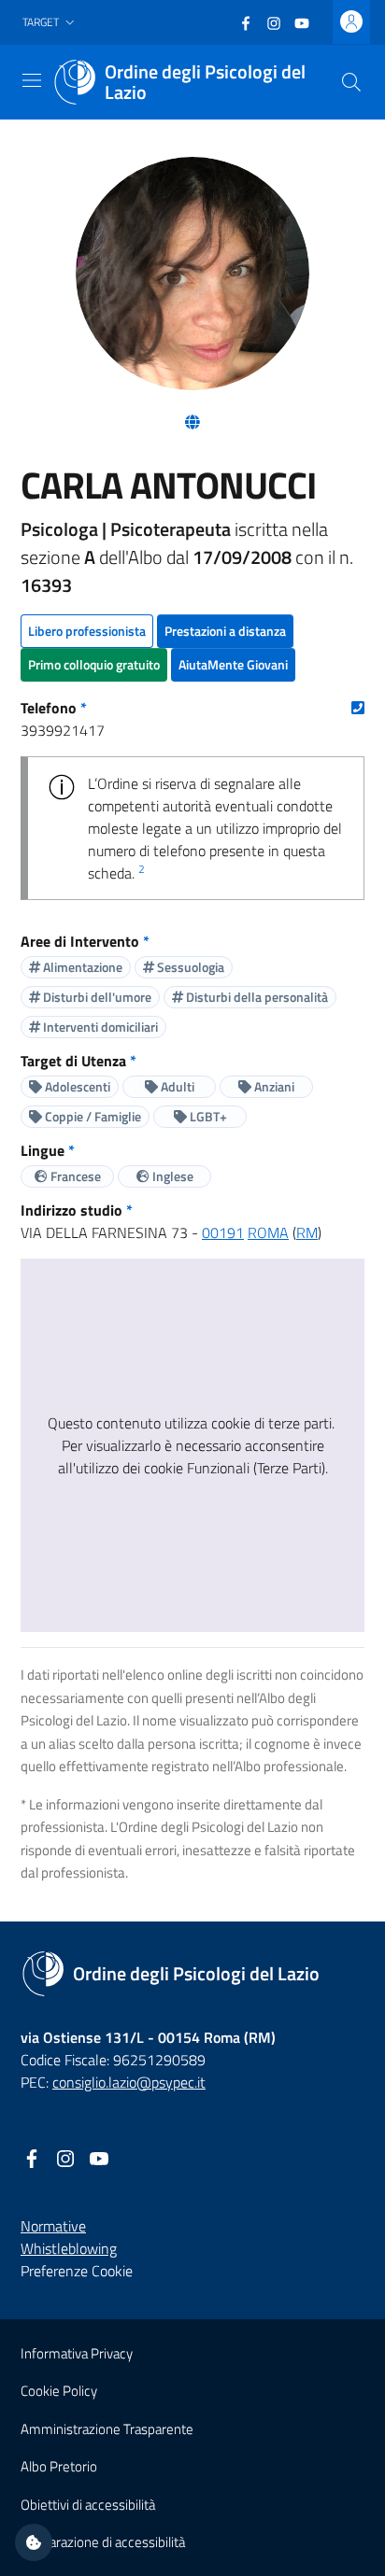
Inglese (171, 1176)
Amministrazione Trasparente (107, 2429)
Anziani (273, 1086)
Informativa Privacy (77, 2353)
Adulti (176, 1086)
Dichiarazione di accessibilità (103, 2542)
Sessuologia (189, 967)
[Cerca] (351, 82)
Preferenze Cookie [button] (77, 2271)
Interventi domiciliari (99, 1027)
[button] (50, 23)
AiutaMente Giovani (233, 664)
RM (307, 1232)
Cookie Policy (59, 2391)
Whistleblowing (69, 2248)
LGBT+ (207, 1116)
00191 (223, 1232)
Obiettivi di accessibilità (88, 2505)
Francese (74, 1176)
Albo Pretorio (59, 2466)
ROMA (268, 1232)
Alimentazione (81, 967)
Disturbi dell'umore (96, 997)
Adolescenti (76, 1086)
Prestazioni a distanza (225, 631)
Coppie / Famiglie (92, 1116)
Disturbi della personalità (256, 997)
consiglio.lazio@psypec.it (129, 2082)
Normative (53, 2226)
